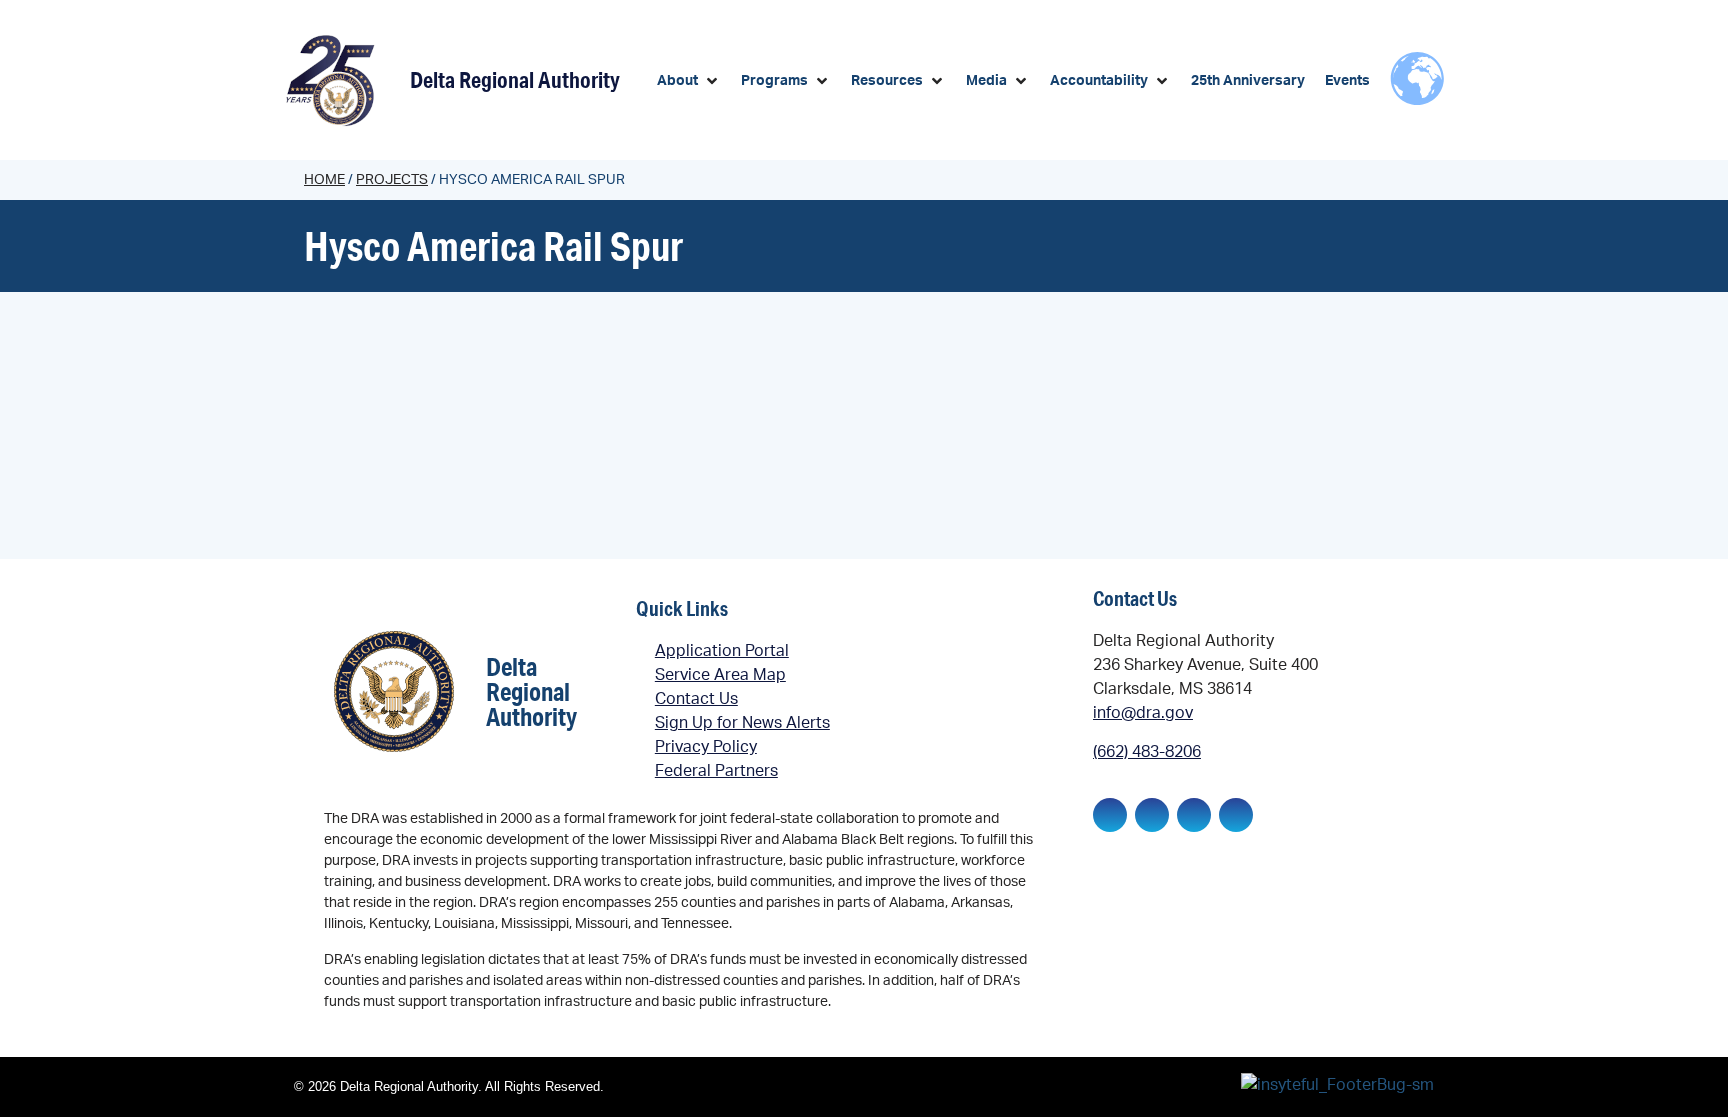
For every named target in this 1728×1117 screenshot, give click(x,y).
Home (324, 180)
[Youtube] (1236, 815)
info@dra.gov (1143, 713)
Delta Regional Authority (515, 79)
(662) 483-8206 (1147, 752)
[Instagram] (1194, 815)
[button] (689, 81)
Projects (392, 180)
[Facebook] (1110, 815)
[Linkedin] (1152, 815)
